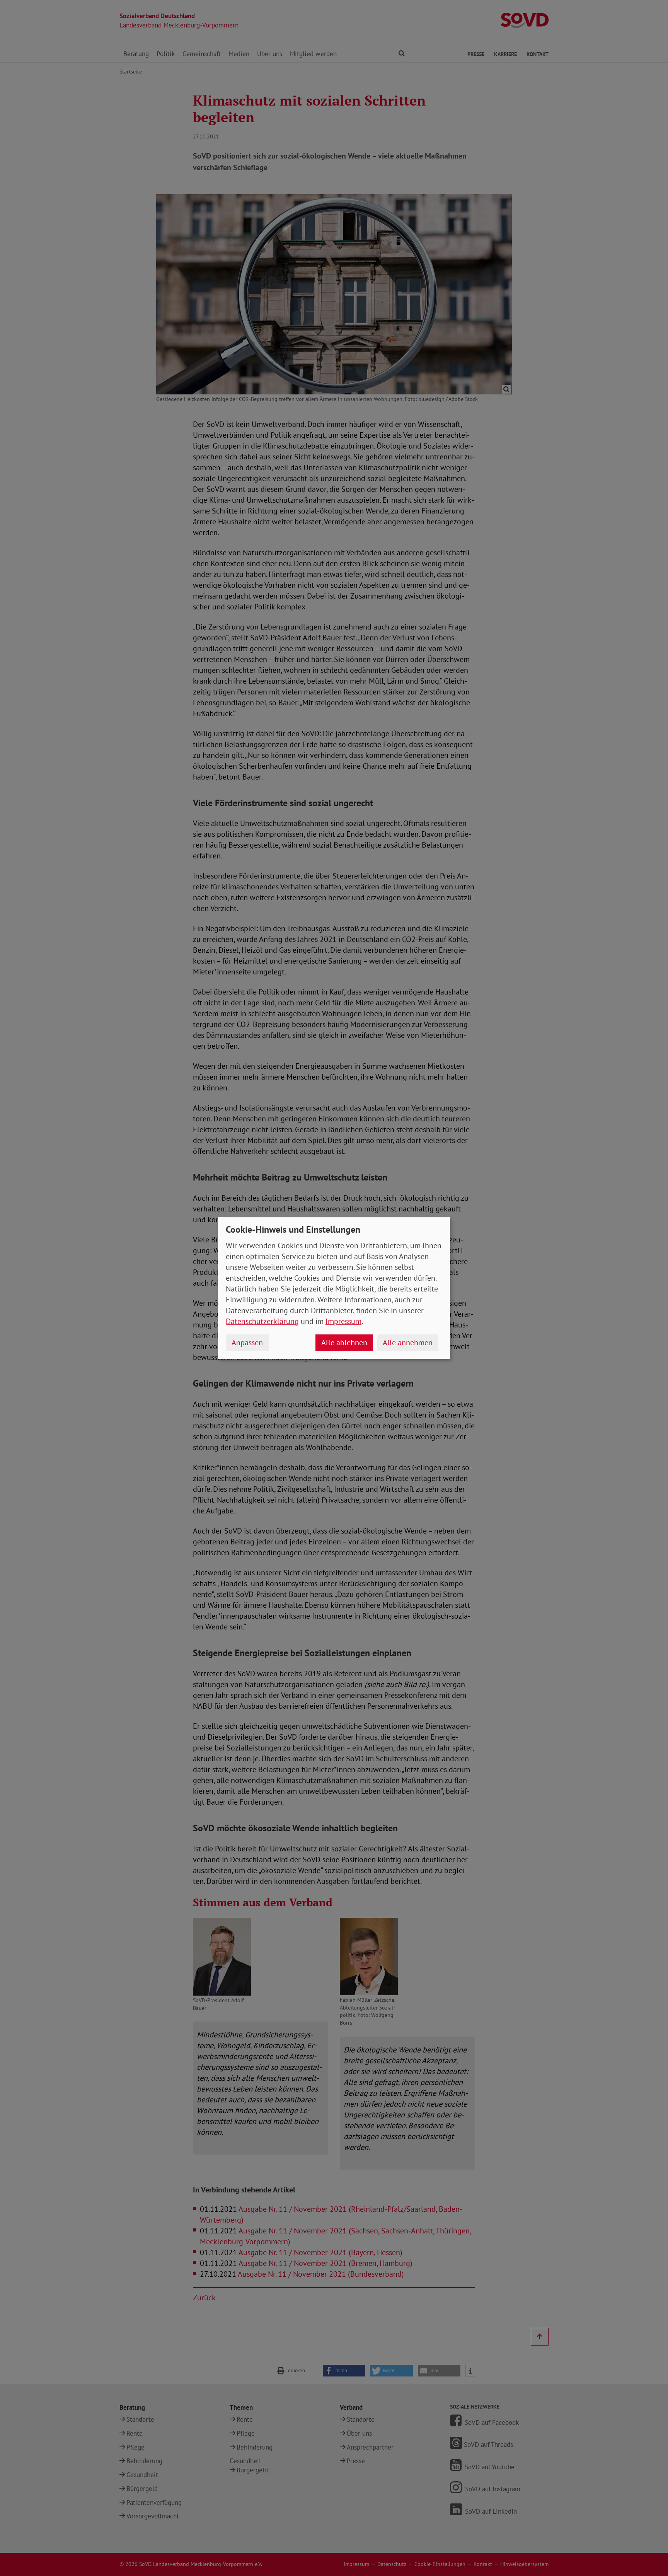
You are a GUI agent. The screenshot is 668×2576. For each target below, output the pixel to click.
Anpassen (247, 1343)
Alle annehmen (408, 1343)
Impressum (343, 1321)
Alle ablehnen (344, 1343)
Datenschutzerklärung (262, 1321)
